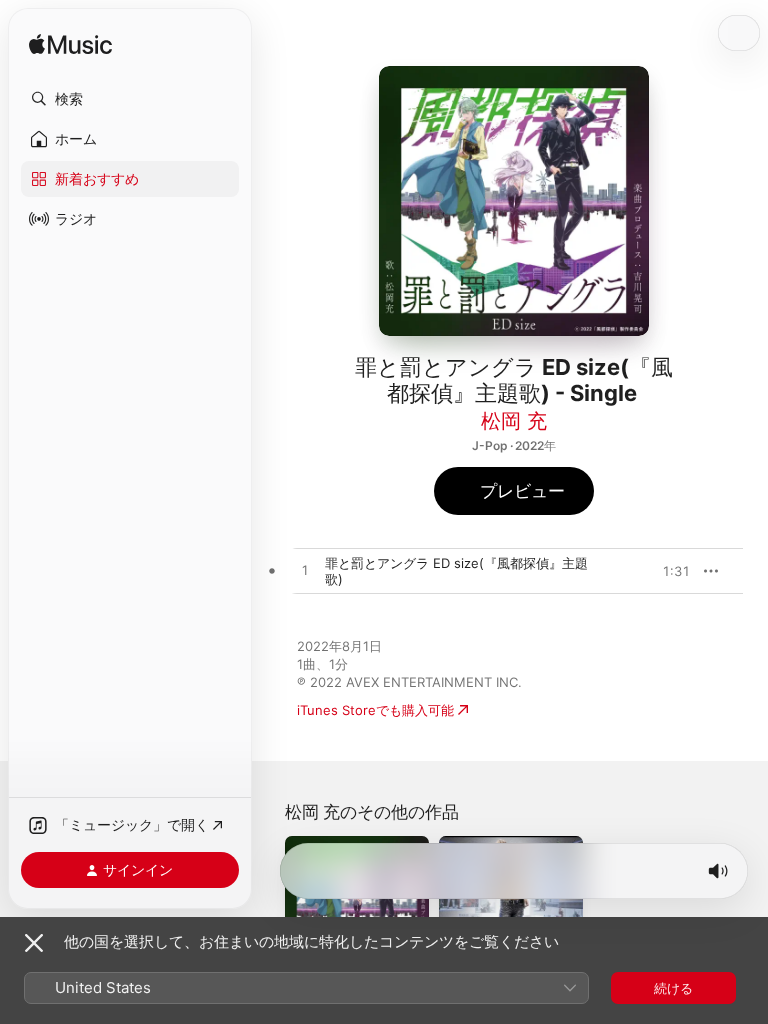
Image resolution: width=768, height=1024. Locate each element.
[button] (130, 99)
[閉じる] (34, 943)
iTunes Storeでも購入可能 (375, 710)
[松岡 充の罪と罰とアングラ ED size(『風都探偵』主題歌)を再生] (305, 571)
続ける (673, 988)
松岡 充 (514, 421)
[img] (70, 45)
